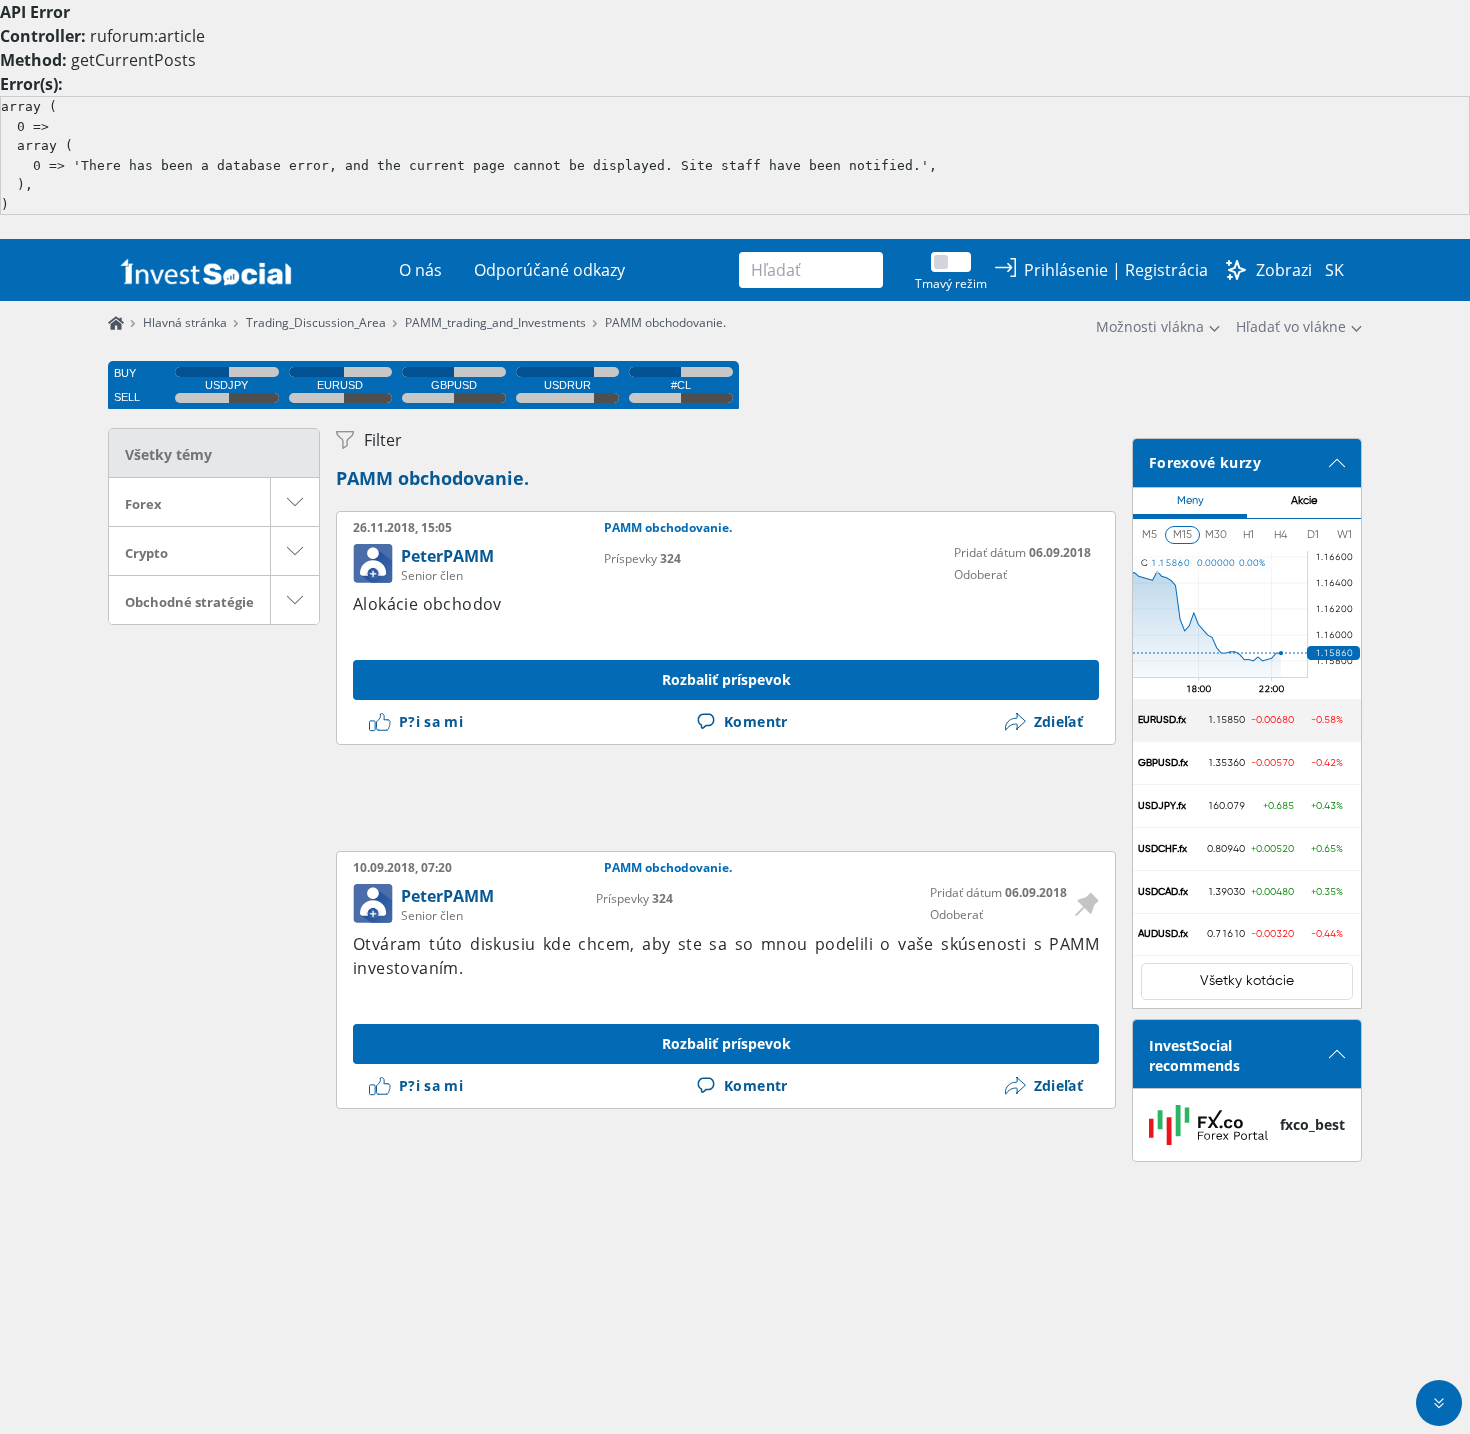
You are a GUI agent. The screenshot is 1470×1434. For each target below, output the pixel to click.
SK (1334, 270)
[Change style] (1236, 270)
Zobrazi (1284, 270)
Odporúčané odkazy (549, 270)
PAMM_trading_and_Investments (495, 322)
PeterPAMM (447, 556)
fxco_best (1312, 1124)
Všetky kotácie (1247, 981)
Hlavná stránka (185, 322)
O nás (420, 270)
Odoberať (980, 574)
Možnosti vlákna (1150, 326)
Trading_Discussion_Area (316, 322)
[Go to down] (1439, 1403)
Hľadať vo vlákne (1291, 326)
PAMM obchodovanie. (665, 322)
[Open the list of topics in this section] (295, 502)
